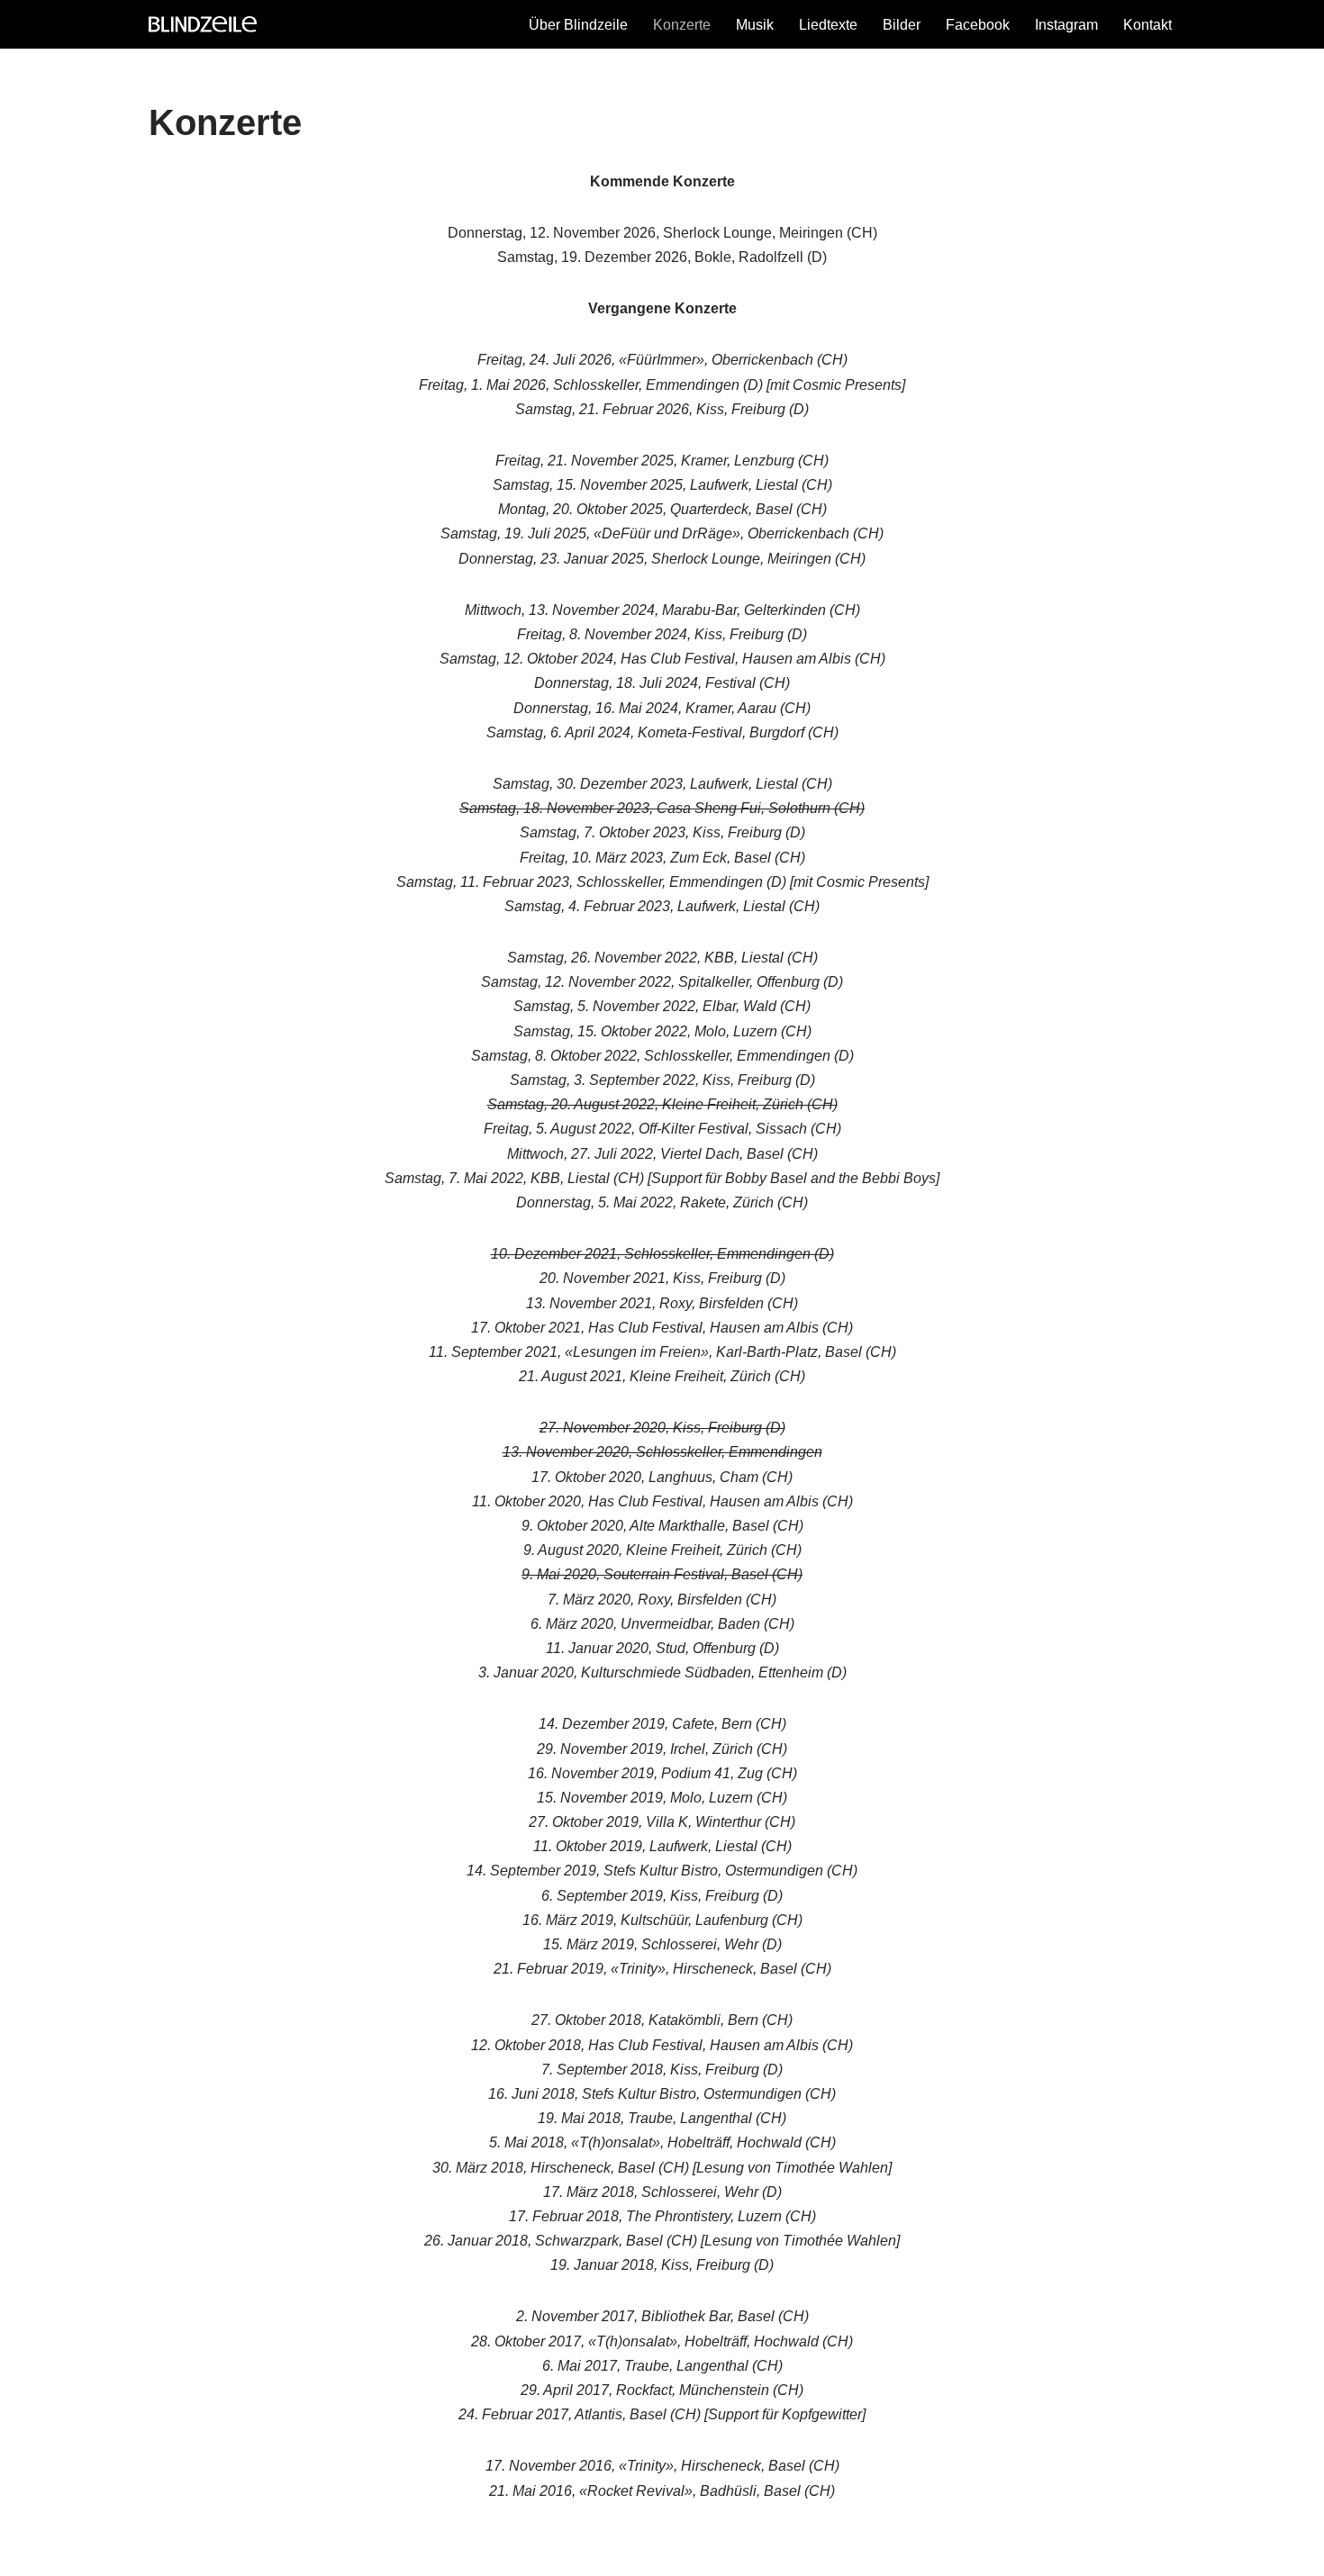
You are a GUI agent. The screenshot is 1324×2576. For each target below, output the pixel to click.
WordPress (329, 2553)
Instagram (1066, 25)
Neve (166, 2553)
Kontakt (1147, 25)
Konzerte (682, 25)
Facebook (978, 25)
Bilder (902, 25)
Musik (755, 25)
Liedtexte (828, 25)
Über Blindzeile (578, 25)
